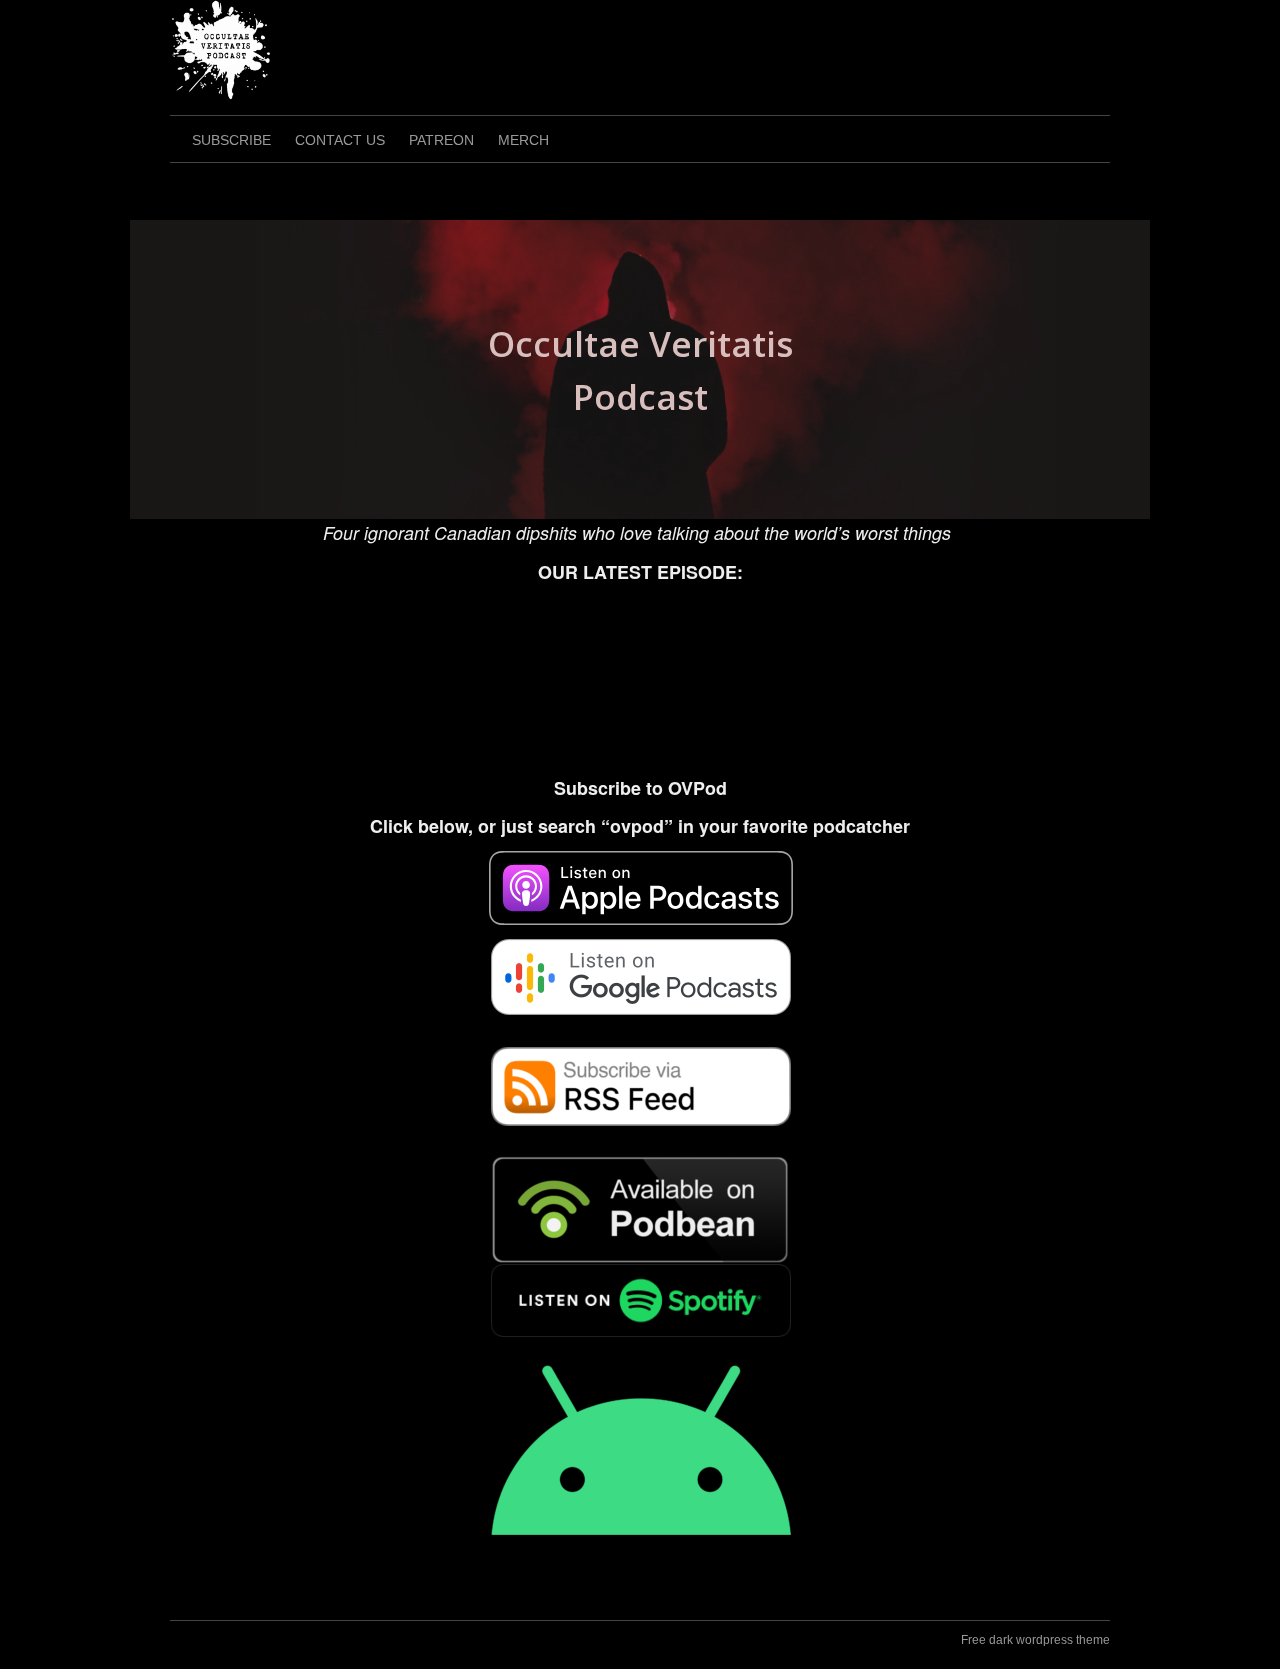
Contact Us (340, 140)
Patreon (441, 140)
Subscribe (231, 140)
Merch (523, 140)
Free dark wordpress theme (1035, 1640)
